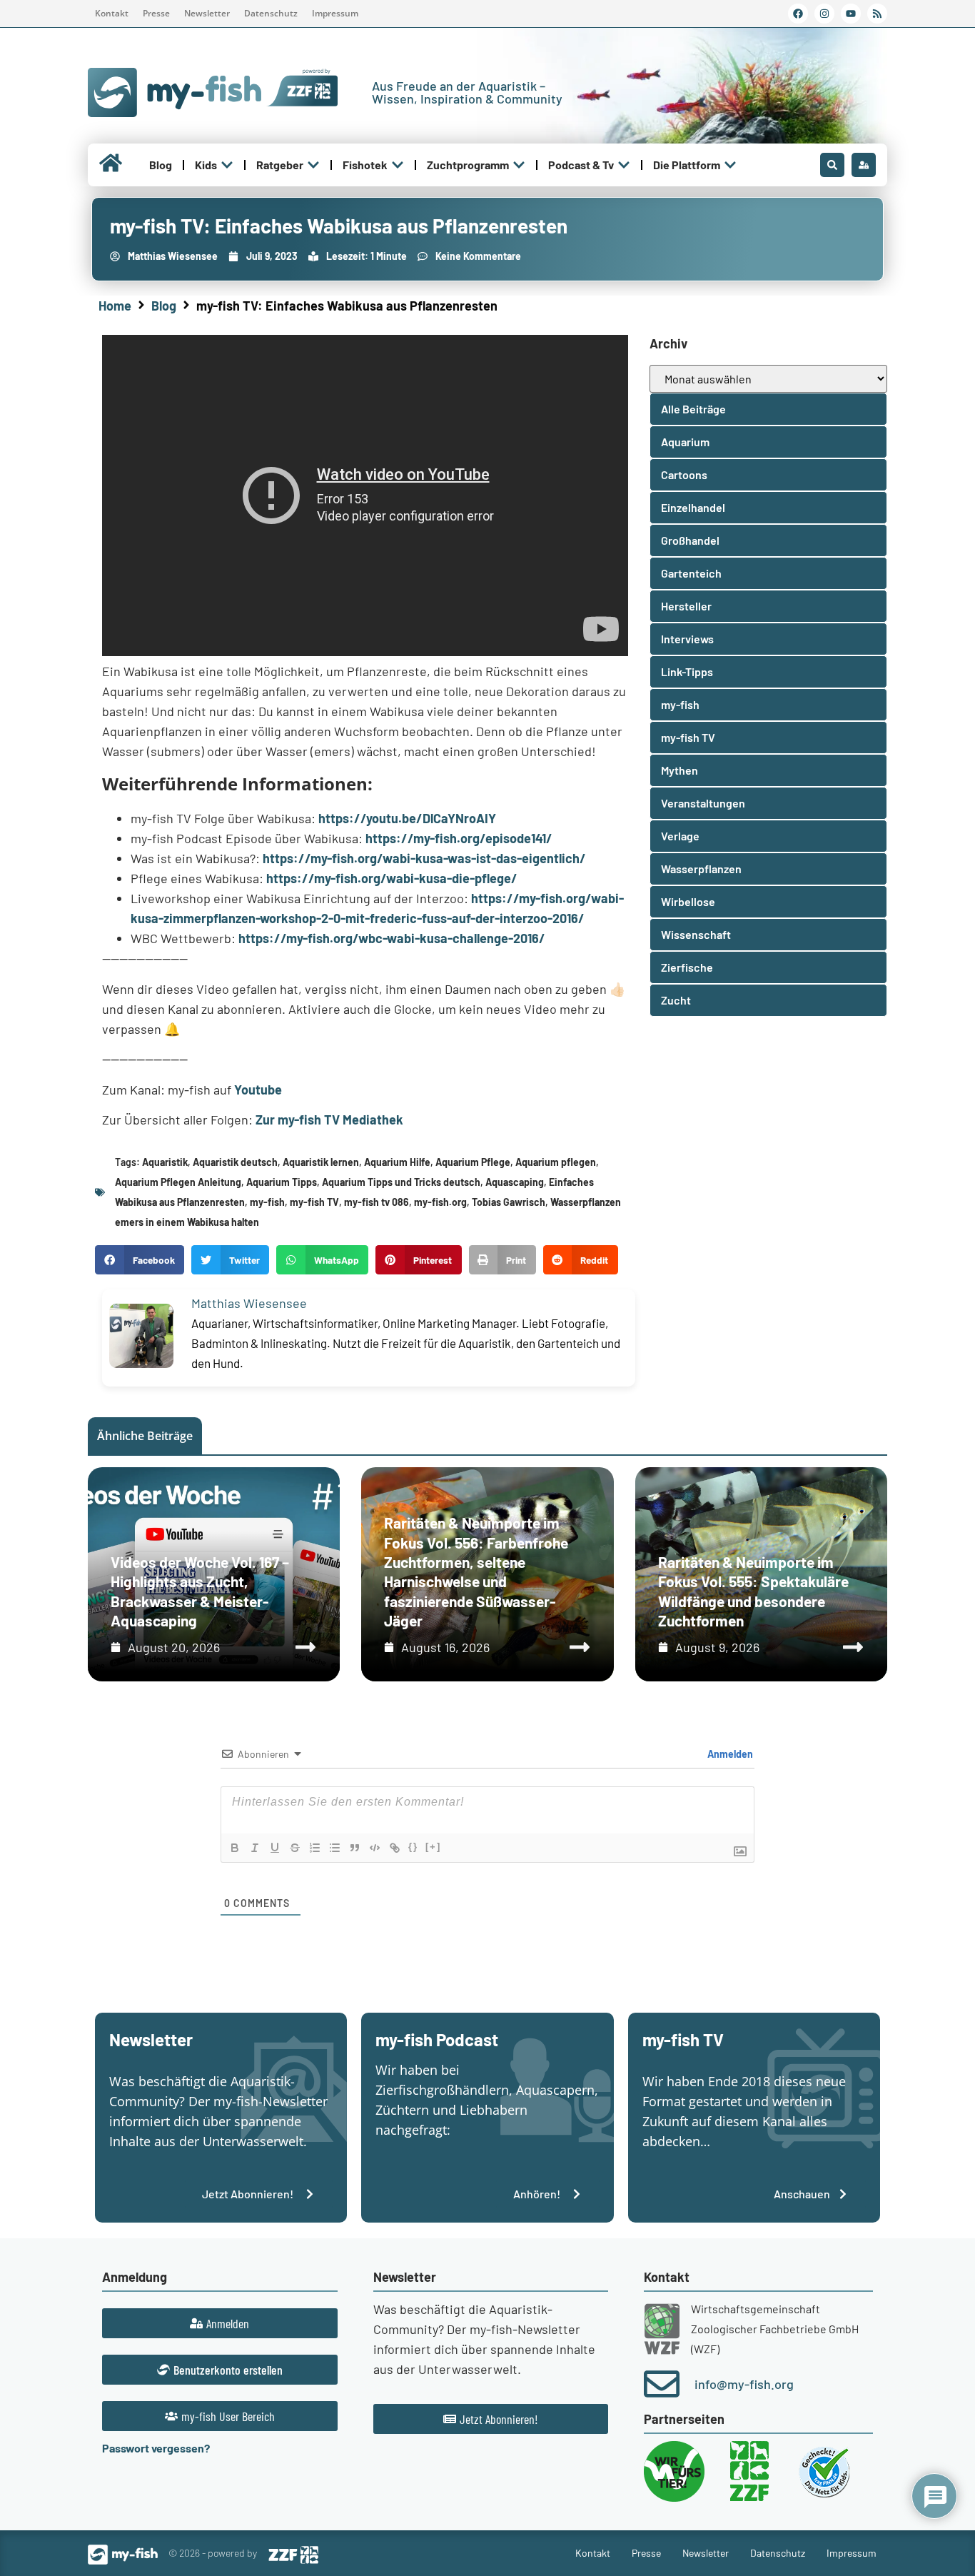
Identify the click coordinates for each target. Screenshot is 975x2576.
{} (413, 1847)
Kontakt (112, 13)
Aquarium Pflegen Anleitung (178, 1182)
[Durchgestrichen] (295, 1848)
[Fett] (235, 1848)
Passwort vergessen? (156, 2448)
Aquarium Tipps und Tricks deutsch (401, 1182)
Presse (156, 13)
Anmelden (729, 1754)
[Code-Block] (375, 1848)
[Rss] (877, 14)
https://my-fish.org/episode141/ (459, 838)
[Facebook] (798, 14)
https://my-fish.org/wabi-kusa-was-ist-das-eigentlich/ (424, 858)
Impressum (335, 13)
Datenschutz (271, 13)
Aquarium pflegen (556, 1162)
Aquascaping (515, 1182)
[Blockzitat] (355, 1848)
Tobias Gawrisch (509, 1202)
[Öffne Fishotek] (398, 165)
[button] (140, 1260)
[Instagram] (824, 14)
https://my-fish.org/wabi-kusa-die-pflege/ (392, 878)
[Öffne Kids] (227, 165)
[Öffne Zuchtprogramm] (519, 165)
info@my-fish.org (744, 2384)
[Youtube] (851, 14)
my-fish (267, 1202)
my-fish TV (314, 1202)
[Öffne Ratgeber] (313, 165)
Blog (164, 306)
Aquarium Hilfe (397, 1162)
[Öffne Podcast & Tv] (624, 165)
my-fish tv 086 (377, 1202)
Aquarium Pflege (473, 1162)
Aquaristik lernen (321, 1162)
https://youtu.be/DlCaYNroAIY (407, 818)
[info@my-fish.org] (662, 2384)
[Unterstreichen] (275, 1848)
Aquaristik (165, 1162)
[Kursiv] (255, 1848)
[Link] (395, 1848)
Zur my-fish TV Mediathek (329, 1120)
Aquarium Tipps (282, 1182)
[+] (433, 1847)
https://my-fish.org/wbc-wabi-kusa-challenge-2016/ (392, 938)
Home (115, 306)
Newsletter (207, 13)
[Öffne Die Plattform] (730, 165)
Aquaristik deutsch (235, 1162)
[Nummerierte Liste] (315, 1848)
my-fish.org (440, 1202)
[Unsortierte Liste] (335, 1848)
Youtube (258, 1090)
